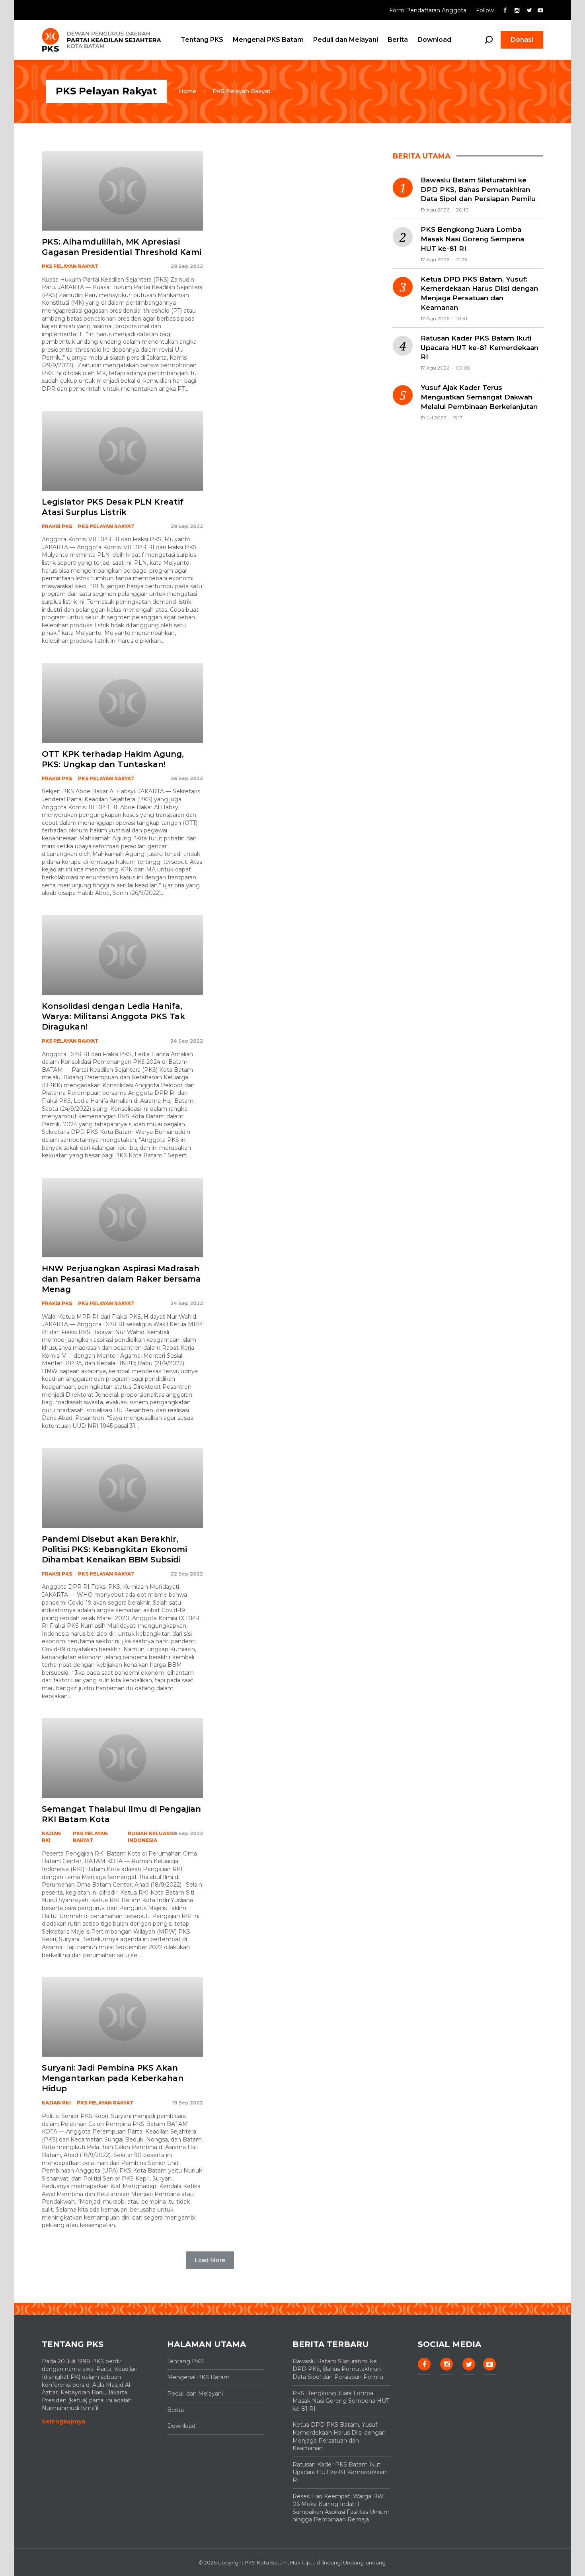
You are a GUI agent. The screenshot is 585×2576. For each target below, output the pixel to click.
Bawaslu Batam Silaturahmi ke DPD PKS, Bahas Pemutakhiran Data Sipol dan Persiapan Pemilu (478, 190)
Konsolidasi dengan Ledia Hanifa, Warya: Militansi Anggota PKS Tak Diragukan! (113, 1016)
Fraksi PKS (57, 526)
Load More (210, 2260)
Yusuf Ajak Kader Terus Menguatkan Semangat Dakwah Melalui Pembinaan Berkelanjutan (479, 397)
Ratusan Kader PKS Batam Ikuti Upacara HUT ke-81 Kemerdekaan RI (480, 348)
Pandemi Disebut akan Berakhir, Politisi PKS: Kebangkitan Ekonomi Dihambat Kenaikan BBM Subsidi (114, 1549)
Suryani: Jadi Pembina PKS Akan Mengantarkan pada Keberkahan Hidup (113, 2078)
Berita (398, 40)
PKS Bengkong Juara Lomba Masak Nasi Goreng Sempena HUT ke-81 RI (472, 239)
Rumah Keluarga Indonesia (153, 1837)
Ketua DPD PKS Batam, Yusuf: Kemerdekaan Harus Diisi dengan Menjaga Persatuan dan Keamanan (479, 293)
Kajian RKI (51, 1837)
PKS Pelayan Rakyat (242, 91)
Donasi (522, 40)
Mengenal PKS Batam (268, 40)
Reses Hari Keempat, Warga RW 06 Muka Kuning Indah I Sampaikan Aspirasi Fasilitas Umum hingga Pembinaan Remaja (341, 2508)
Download (434, 40)
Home (187, 91)
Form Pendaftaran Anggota (429, 10)
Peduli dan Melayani (346, 40)
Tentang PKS (202, 40)
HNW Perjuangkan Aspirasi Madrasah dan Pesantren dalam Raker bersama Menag (121, 1279)
